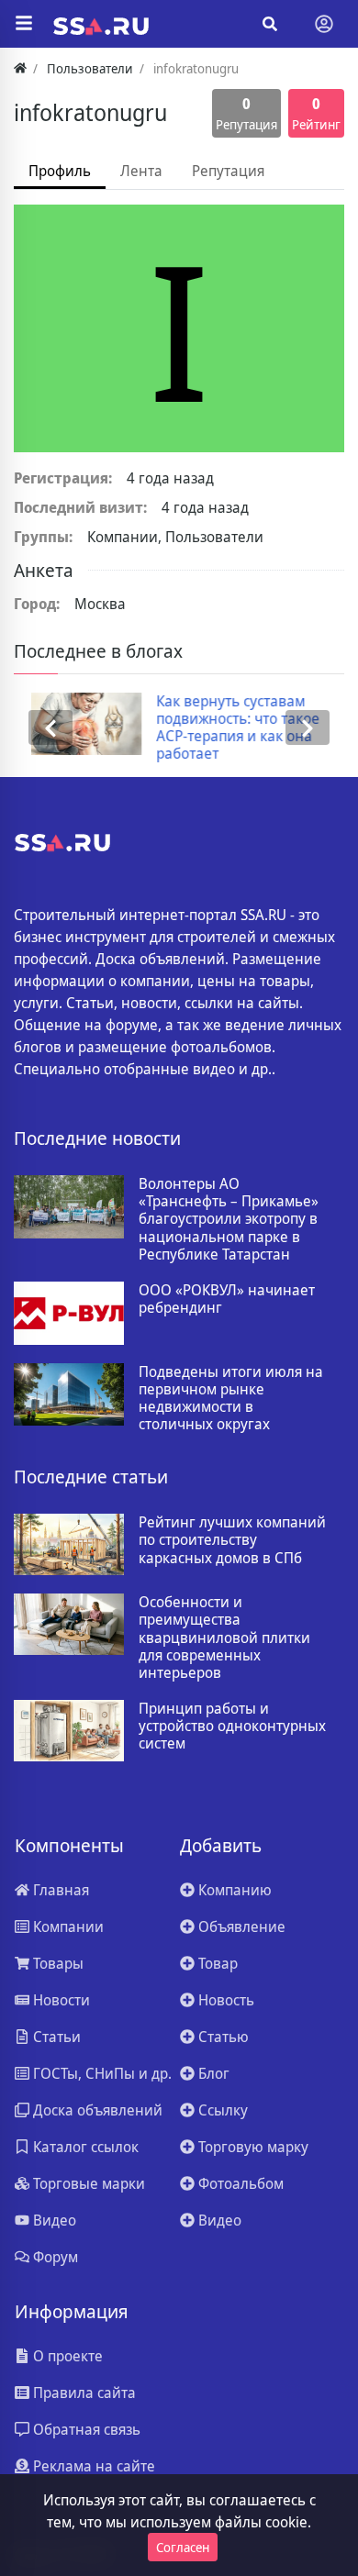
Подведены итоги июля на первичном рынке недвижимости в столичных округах (231, 1399)
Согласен (183, 2547)
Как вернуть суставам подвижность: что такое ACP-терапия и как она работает (221, 728)
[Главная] (20, 68)
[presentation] (50, 728)
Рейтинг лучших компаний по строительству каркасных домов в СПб (232, 1540)
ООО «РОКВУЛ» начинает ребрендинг (227, 1299)
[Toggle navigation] (324, 24)
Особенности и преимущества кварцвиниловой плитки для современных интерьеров (224, 1638)
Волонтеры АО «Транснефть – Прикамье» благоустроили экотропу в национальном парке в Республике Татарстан (229, 1219)
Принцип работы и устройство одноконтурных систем (232, 1727)
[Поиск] (270, 24)
